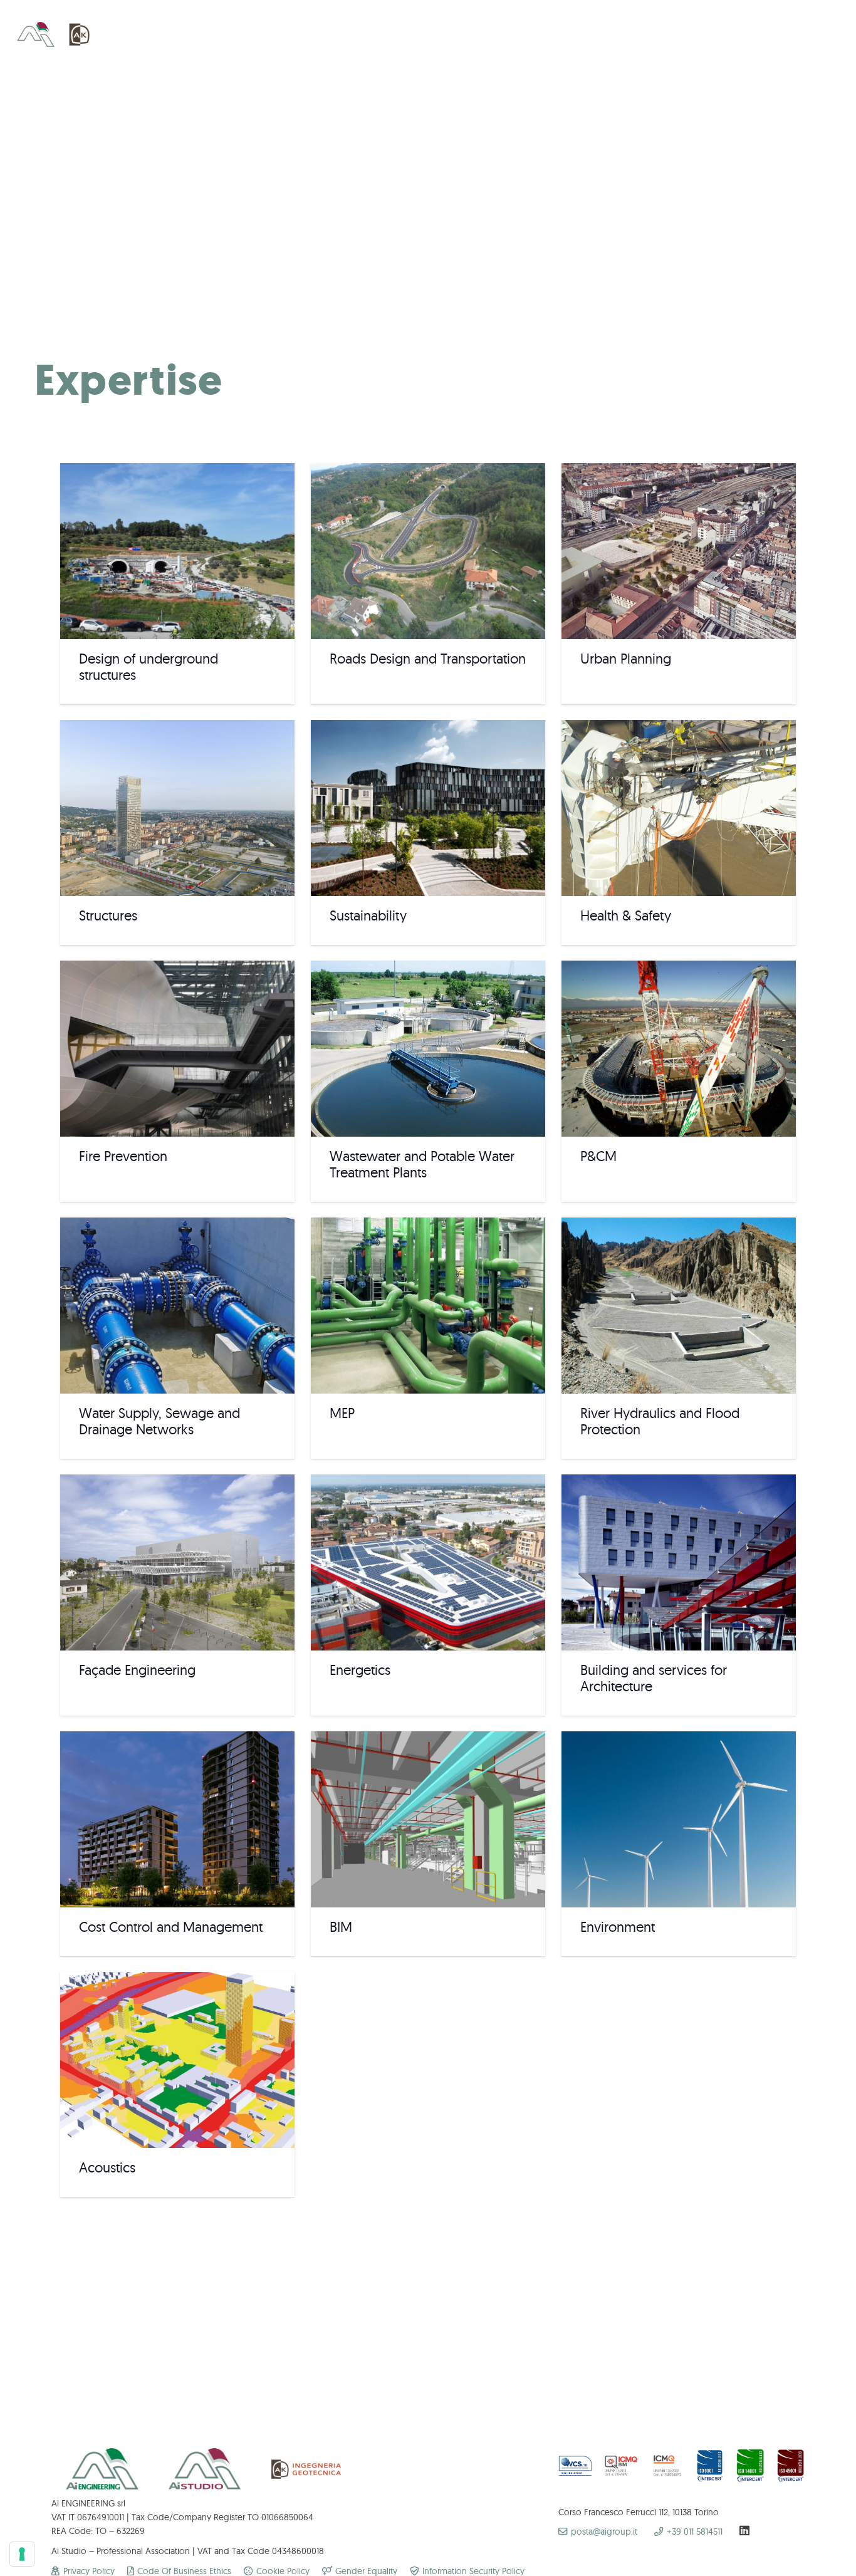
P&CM (598, 1156)
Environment (618, 1927)
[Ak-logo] (80, 34)
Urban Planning (626, 659)
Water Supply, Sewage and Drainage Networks (159, 1421)
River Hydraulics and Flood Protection (660, 1421)
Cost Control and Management (171, 1927)
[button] (815, 34)
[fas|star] (621, 2467)
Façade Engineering (137, 1670)
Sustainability (368, 915)
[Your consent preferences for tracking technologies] (22, 2554)
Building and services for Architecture (654, 1678)
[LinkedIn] (744, 2530)
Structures (108, 915)
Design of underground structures (149, 667)
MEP (342, 1413)
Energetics (360, 1670)
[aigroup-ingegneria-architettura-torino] (36, 34)
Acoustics (107, 2167)
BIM (341, 1927)
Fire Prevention (123, 1156)
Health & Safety (626, 915)
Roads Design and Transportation (428, 659)
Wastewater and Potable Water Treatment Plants (422, 1164)
